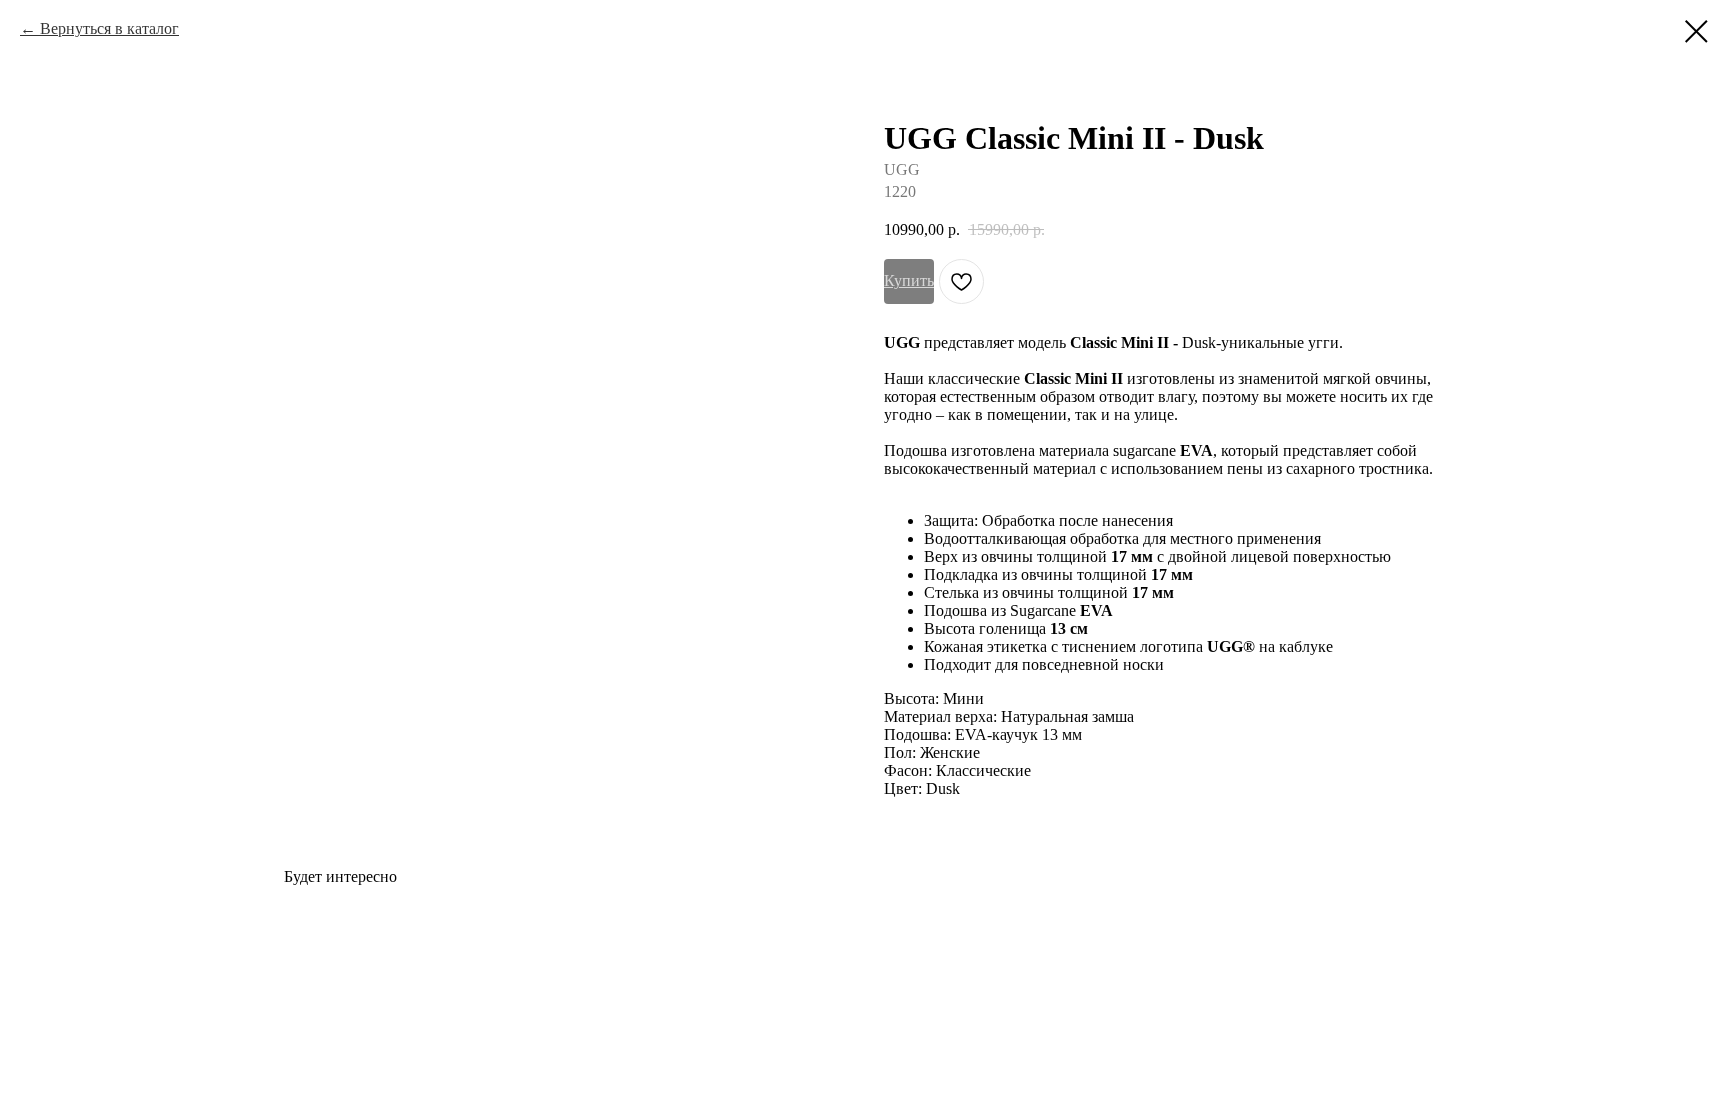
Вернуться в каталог (109, 28)
